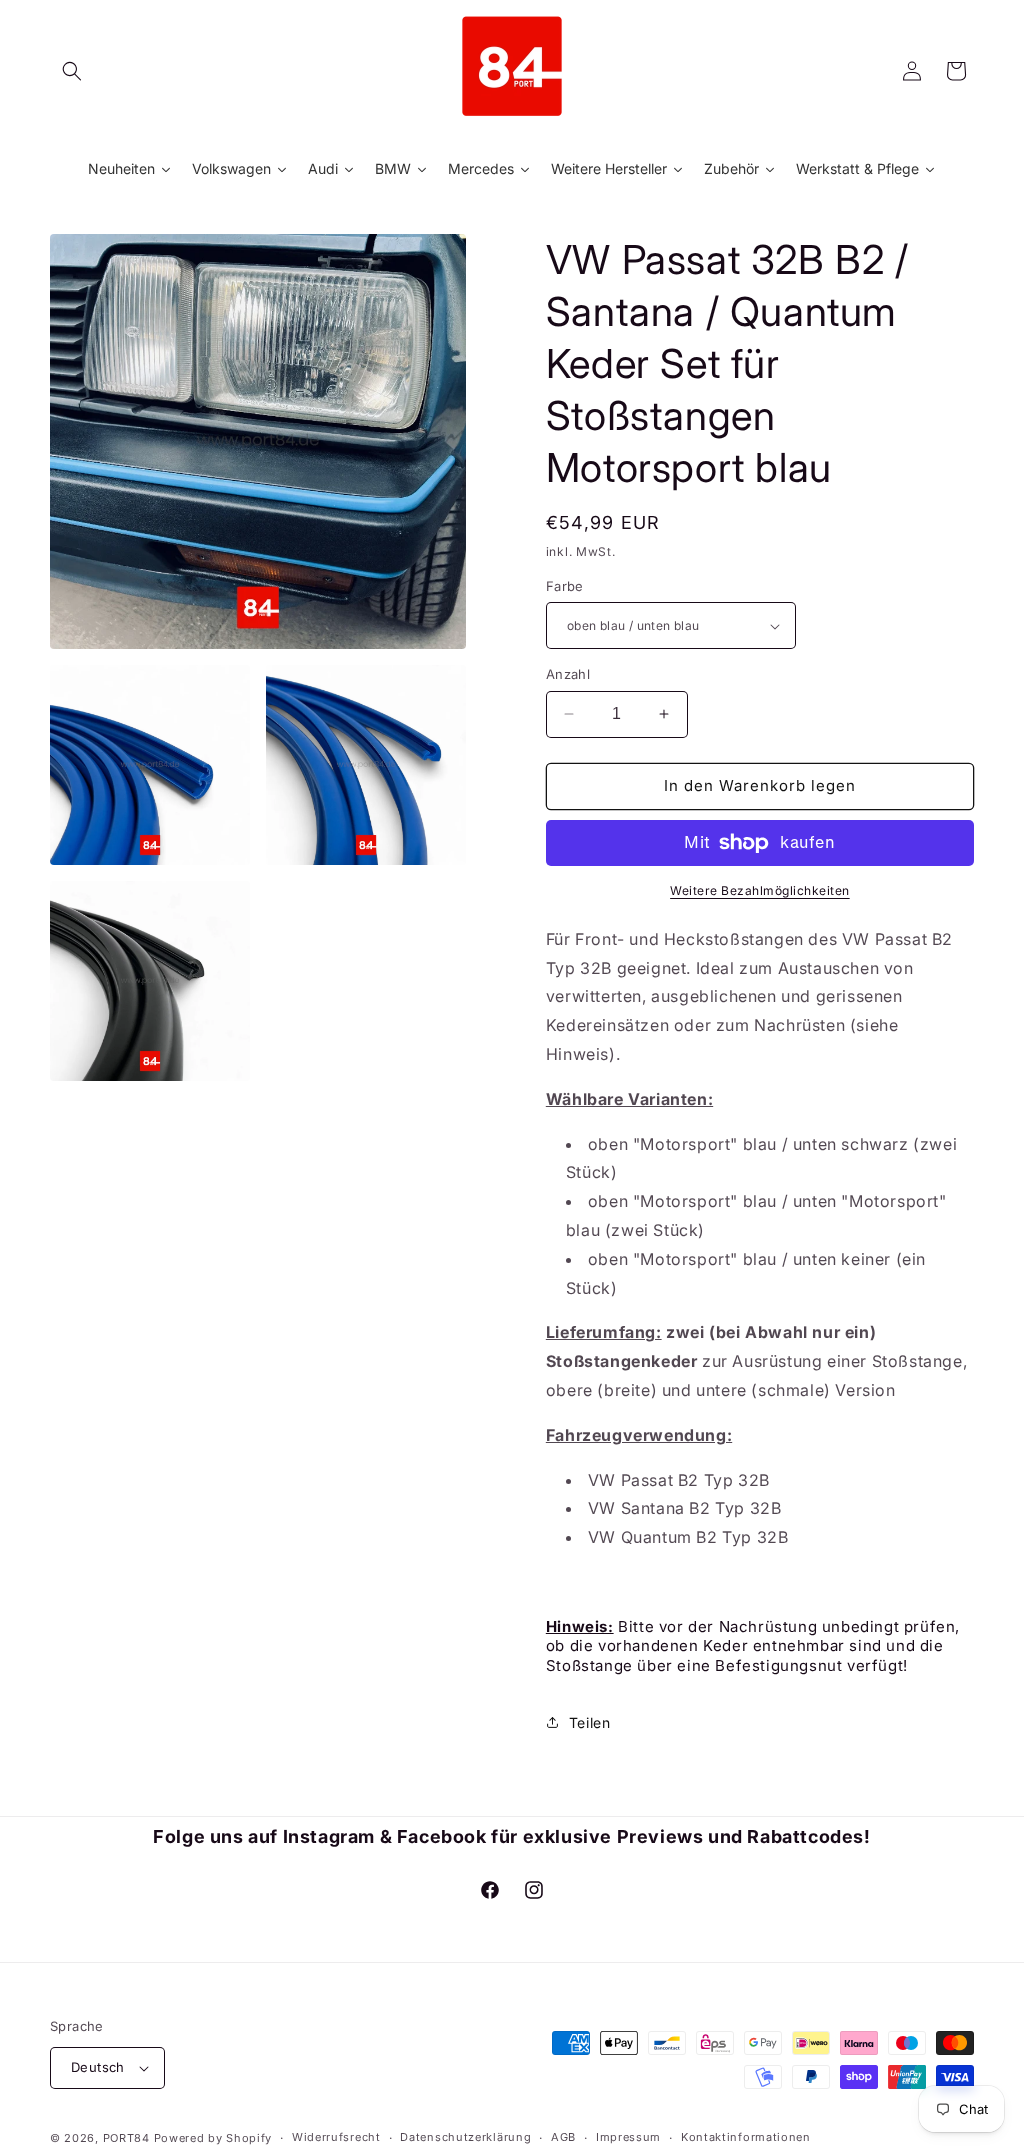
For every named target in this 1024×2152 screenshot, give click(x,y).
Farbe (565, 586)
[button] (72, 71)
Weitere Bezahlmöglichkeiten (760, 890)
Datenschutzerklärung (465, 2137)
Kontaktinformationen (746, 2137)
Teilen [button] (590, 1722)
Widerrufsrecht (336, 2137)
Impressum (628, 2137)
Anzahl (568, 674)
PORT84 (126, 2138)
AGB (563, 2137)
